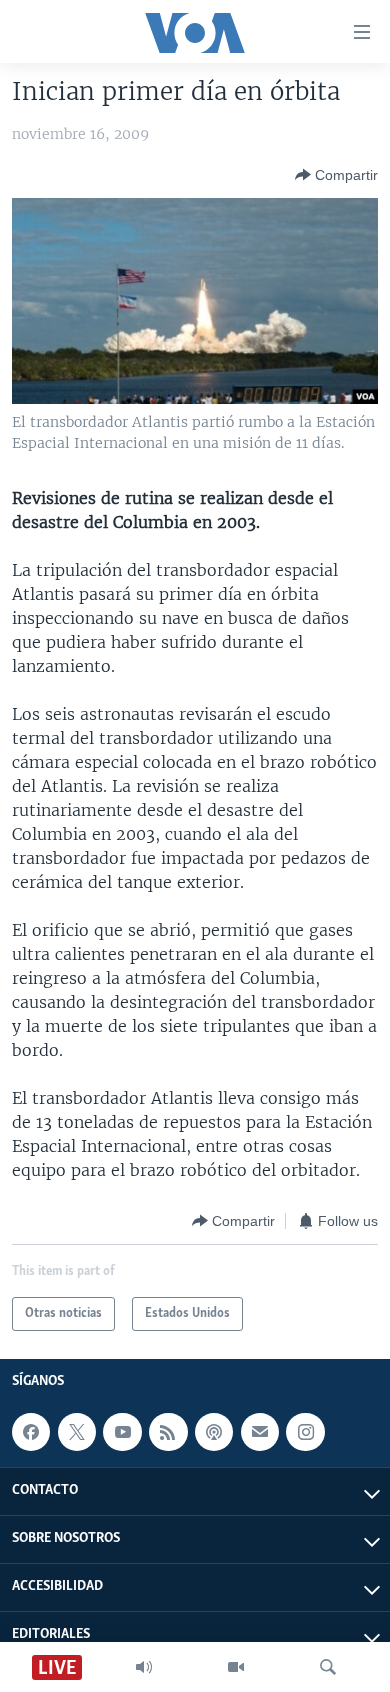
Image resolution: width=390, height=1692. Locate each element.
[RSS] (168, 1432)
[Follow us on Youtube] (122, 1432)
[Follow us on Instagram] (305, 1432)
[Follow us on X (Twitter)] (77, 1432)
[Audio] (144, 1667)
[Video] (236, 1667)
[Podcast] (214, 1432)
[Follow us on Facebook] (31, 1432)
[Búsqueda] (328, 1667)
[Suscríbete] (260, 1432)
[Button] (336, 175)
